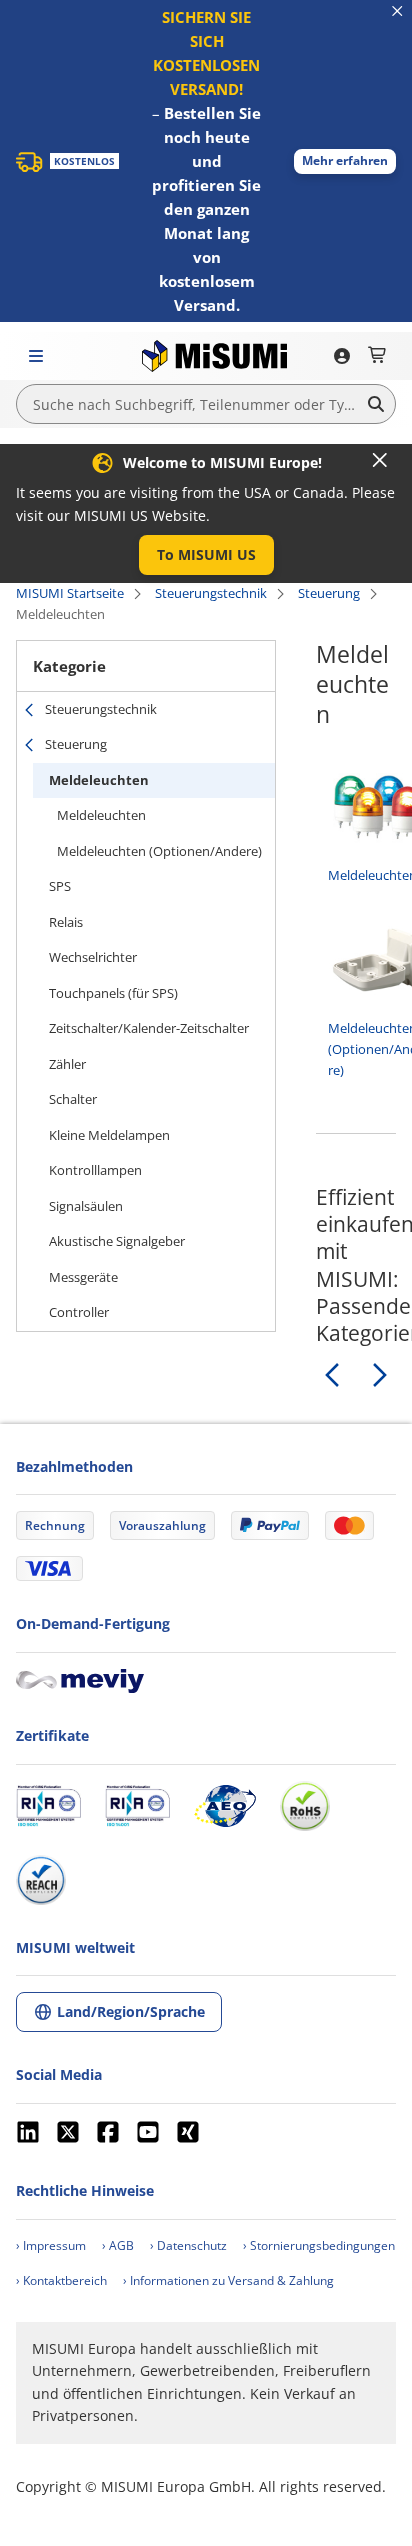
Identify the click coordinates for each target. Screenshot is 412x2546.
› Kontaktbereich (61, 2280)
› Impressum (51, 2245)
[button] (345, 161)
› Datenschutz (188, 2245)
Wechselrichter (93, 957)
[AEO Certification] (225, 1806)
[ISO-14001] (137, 1806)
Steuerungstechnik (211, 593)
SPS (60, 886)
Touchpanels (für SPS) (113, 993)
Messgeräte (83, 1277)
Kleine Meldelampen (109, 1135)
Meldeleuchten (99, 780)
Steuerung (329, 593)
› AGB (118, 2245)
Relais (66, 922)
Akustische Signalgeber (117, 1241)
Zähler (67, 1064)
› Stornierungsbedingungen (319, 2245)
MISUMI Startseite (70, 593)
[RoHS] (305, 1806)
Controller (79, 1312)
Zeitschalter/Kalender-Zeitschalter (149, 1028)
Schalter (73, 1099)
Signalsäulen (86, 1206)
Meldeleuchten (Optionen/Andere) (159, 851)
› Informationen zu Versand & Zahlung (228, 2280)
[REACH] (41, 1880)
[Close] (380, 460)
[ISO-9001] (48, 1806)
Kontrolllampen (95, 1170)
